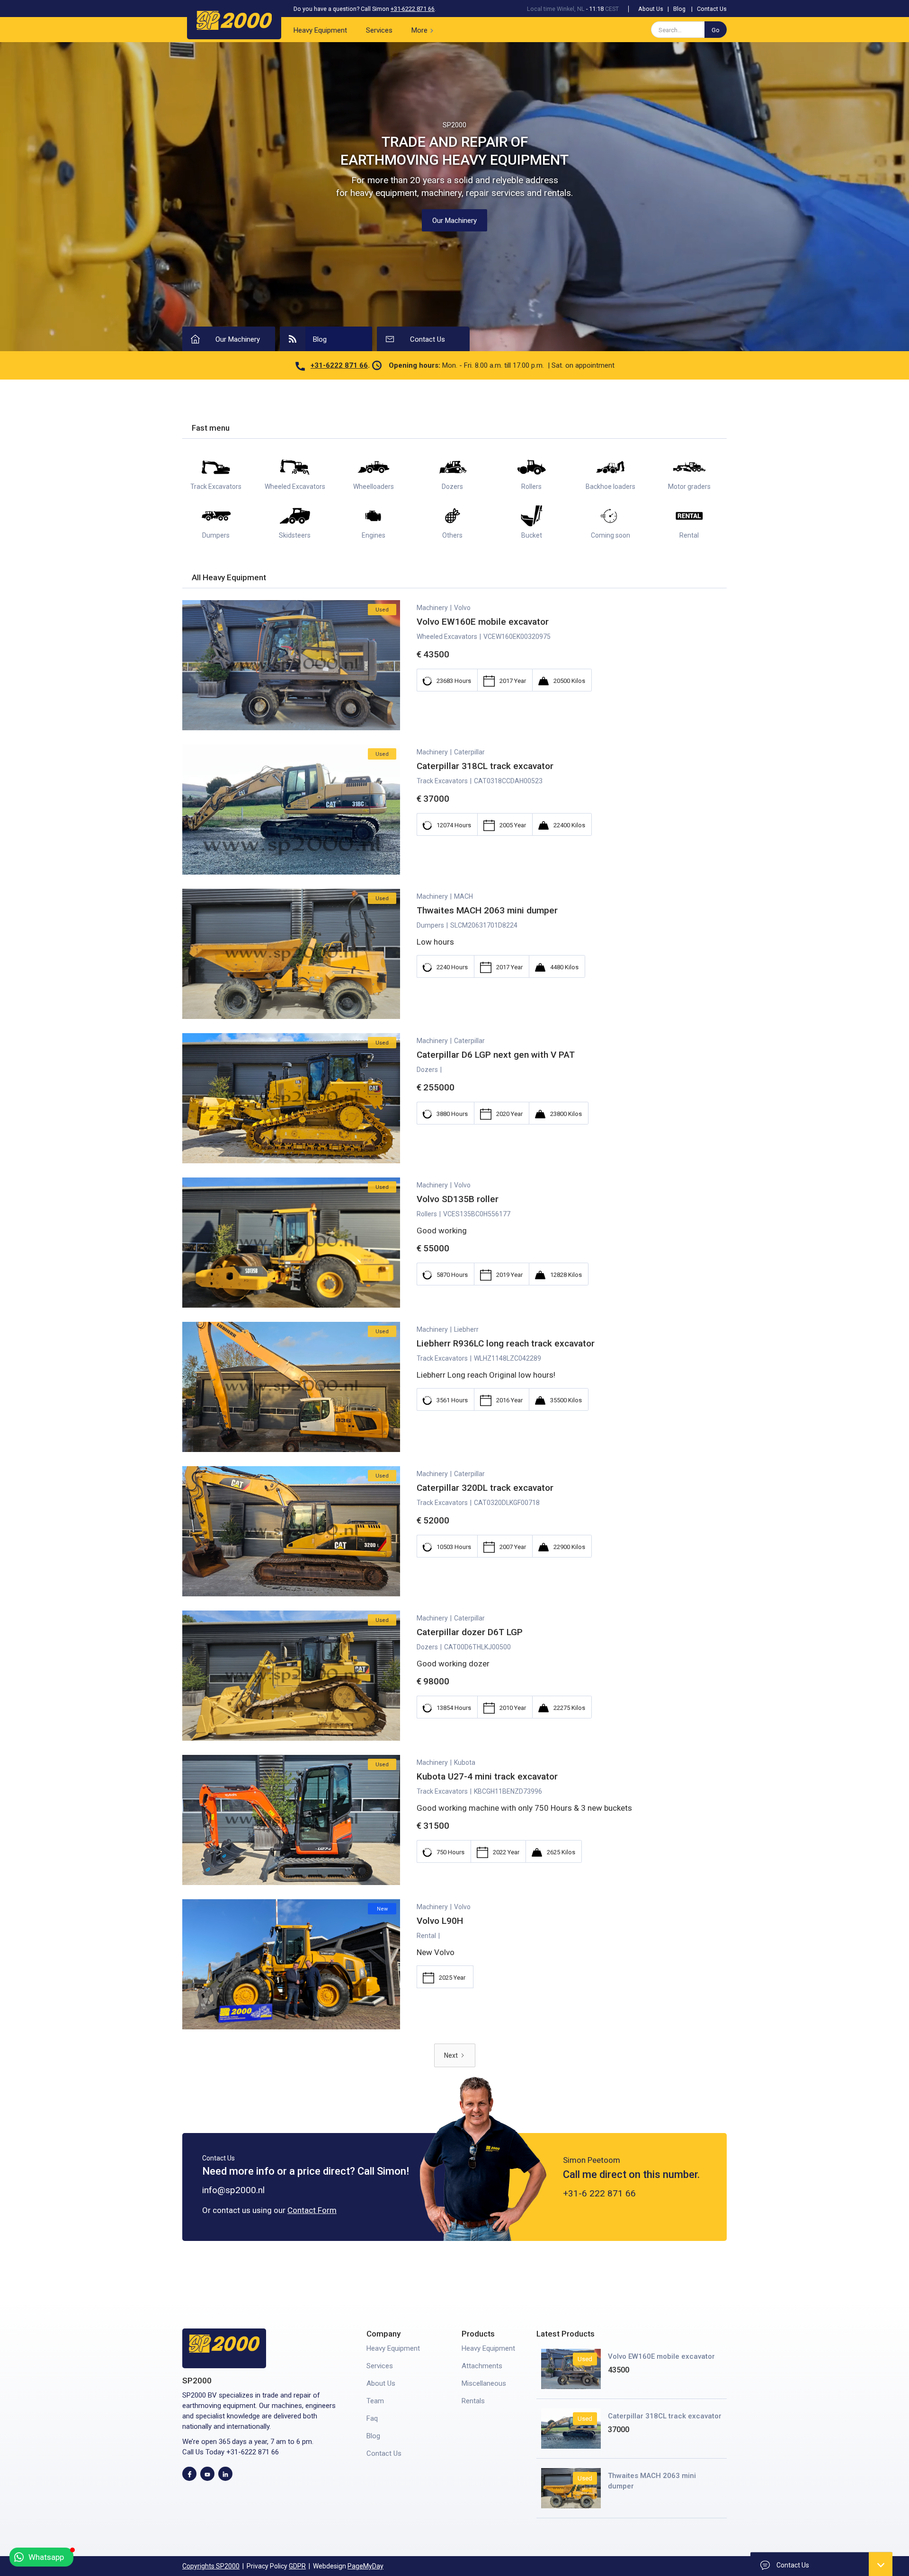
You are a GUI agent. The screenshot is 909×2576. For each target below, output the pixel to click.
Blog (679, 9)
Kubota (465, 1762)
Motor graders (689, 487)
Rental (689, 535)
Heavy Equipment (320, 30)
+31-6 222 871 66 (599, 2193)
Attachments (482, 2366)
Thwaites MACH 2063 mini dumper (652, 2481)
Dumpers (216, 535)
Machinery (432, 608)
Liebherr (466, 1329)
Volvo (462, 608)
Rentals (473, 2401)
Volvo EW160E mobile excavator (661, 2356)
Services (379, 30)
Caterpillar (469, 752)
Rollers (531, 487)
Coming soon (610, 535)
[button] (424, 30)
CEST (612, 9)
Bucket (532, 535)
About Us (651, 9)
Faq (372, 2418)
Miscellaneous (484, 2383)
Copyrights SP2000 (211, 2566)
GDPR (297, 2566)
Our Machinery (454, 221)
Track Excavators (216, 487)
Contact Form (312, 2210)
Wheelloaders (374, 487)
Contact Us (712, 9)
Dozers (452, 487)
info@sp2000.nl (233, 2190)
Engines (374, 535)
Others (452, 535)
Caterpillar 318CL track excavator (665, 2416)
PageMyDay (365, 2566)
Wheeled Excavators (295, 487)
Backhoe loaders (610, 487)
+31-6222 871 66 (413, 9)
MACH (463, 896)
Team (375, 2401)
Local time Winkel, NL (556, 9)
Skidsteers (295, 535)
